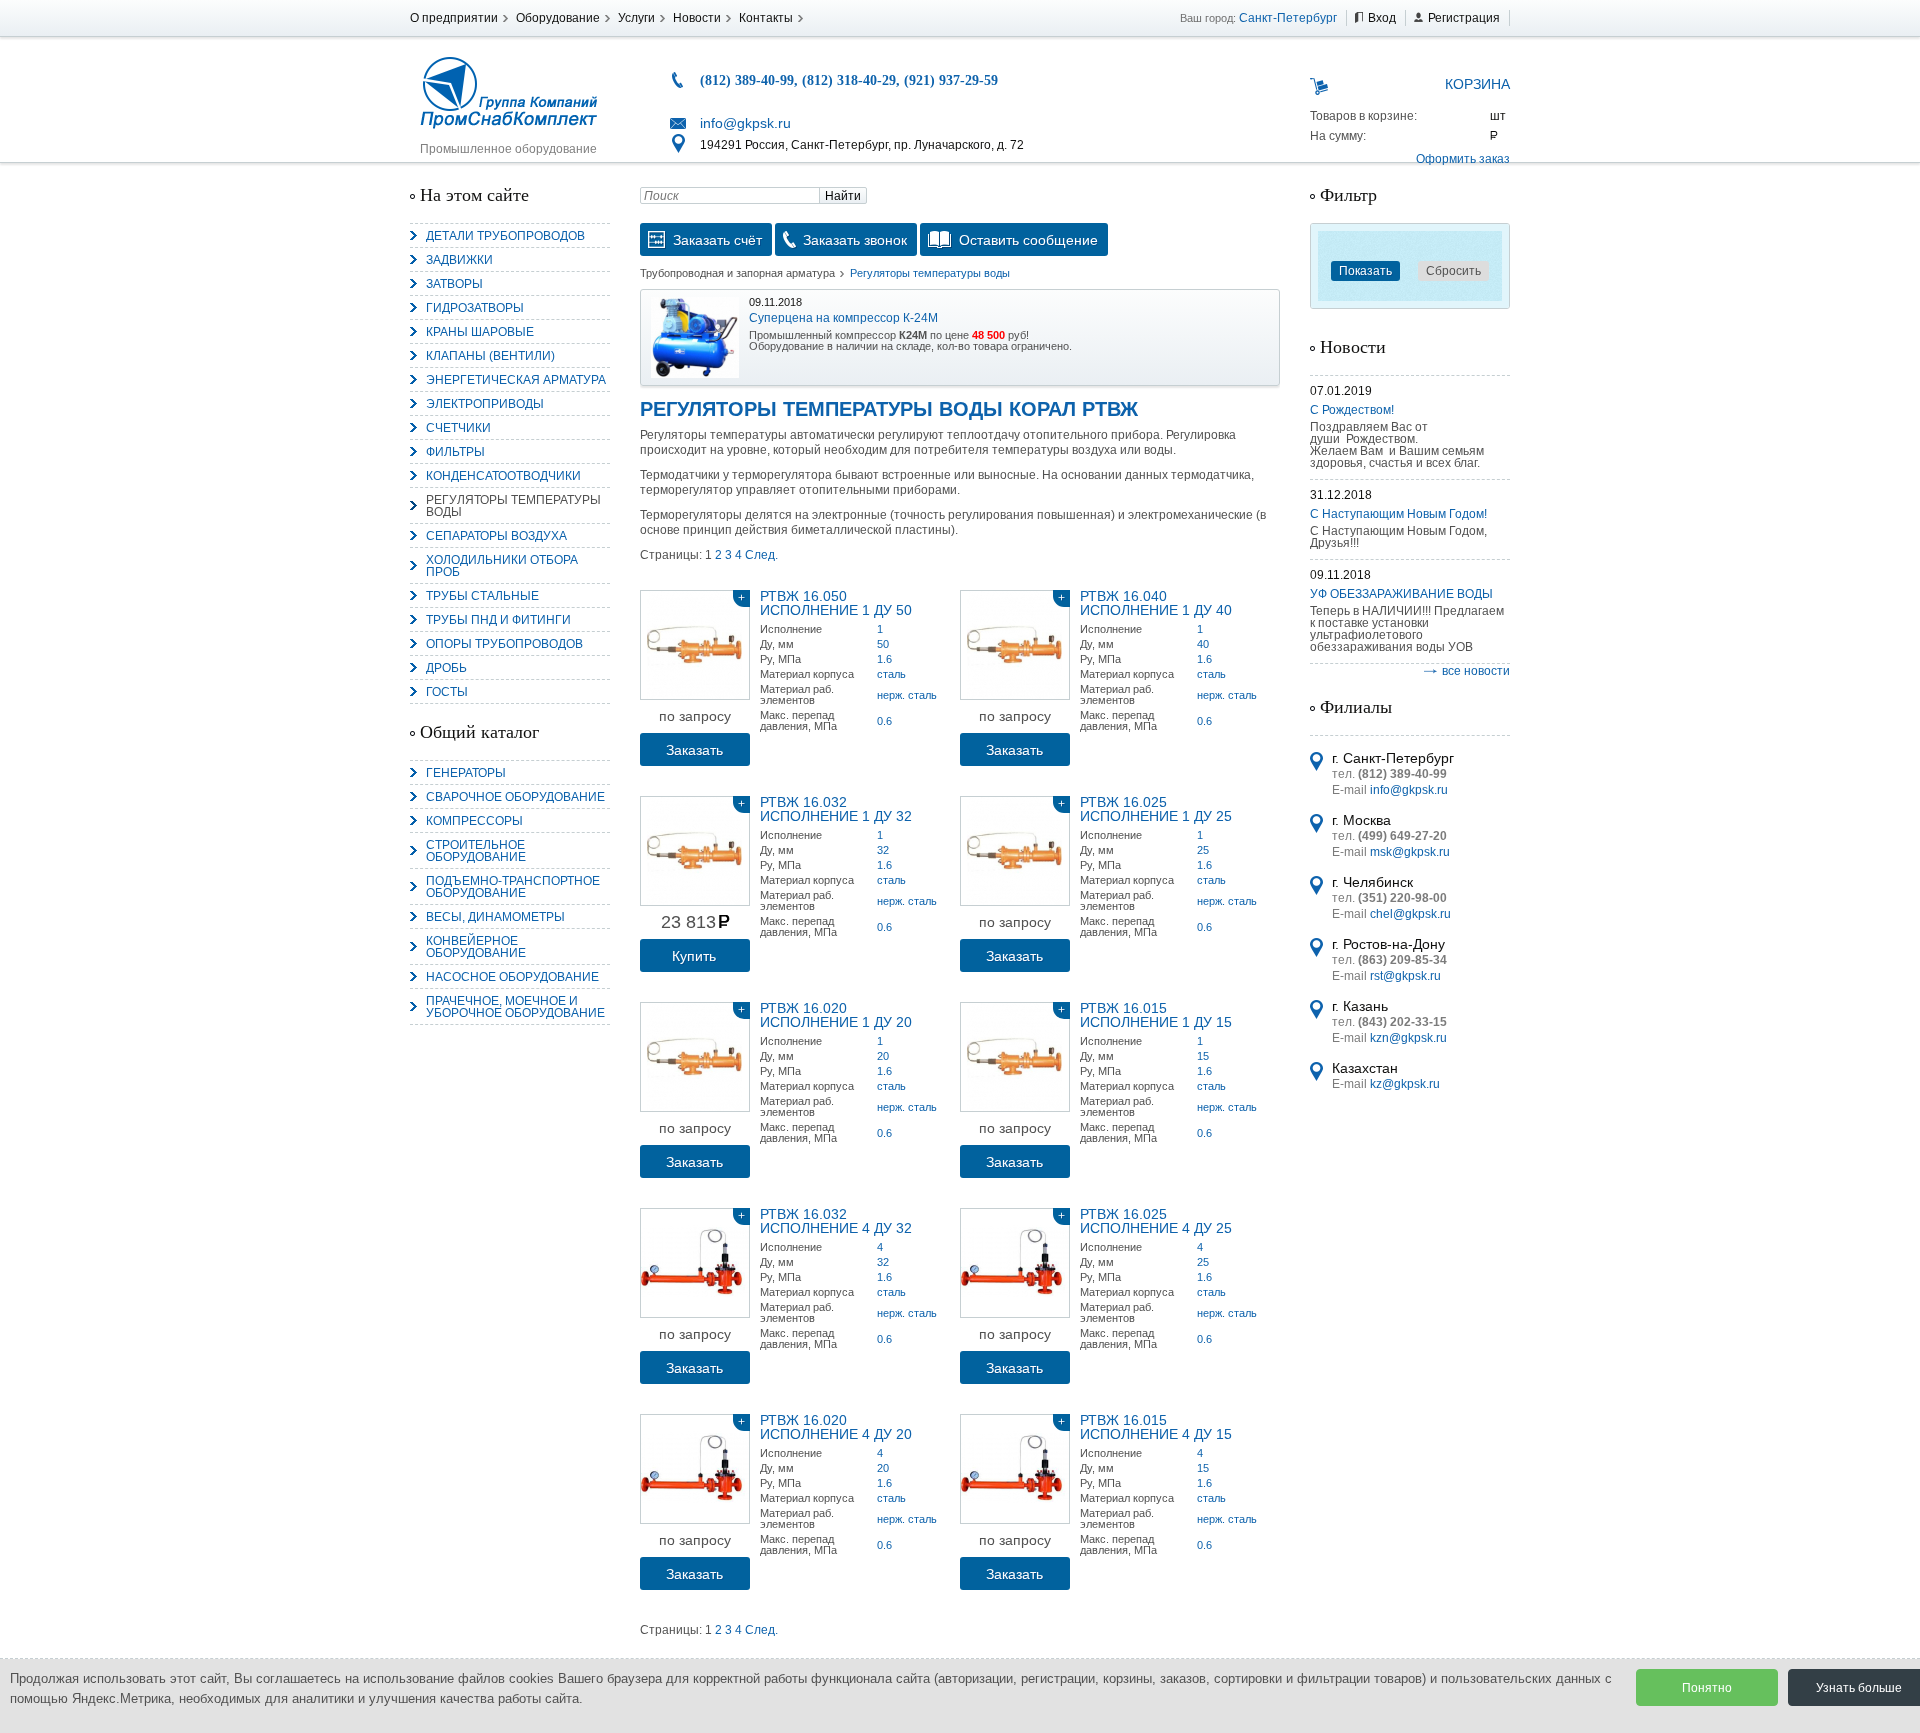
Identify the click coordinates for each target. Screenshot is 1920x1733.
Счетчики (458, 428)
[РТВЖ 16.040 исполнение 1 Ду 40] (1015, 645)
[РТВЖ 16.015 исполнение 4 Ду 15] (1015, 1469)
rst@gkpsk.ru (1405, 976)
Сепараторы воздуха (496, 536)
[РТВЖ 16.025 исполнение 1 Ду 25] (1015, 851)
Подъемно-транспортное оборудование (513, 887)
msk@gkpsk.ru (1410, 852)
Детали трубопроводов (505, 236)
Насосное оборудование (512, 977)
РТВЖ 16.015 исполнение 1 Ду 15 (1156, 1015)
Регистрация (1464, 18)
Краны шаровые (480, 332)
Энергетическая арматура (516, 380)
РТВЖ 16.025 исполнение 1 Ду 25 (1156, 809)
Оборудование (558, 18)
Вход (1382, 18)
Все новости (1476, 671)
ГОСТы (447, 692)
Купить (694, 956)
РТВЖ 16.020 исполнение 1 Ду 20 (836, 1015)
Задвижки (459, 260)
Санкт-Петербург (1288, 18)
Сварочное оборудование (515, 797)
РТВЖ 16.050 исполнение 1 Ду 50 (836, 603)
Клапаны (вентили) (490, 356)
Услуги (636, 18)
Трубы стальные (482, 596)
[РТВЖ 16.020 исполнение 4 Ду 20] (695, 1469)
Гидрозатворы (475, 308)
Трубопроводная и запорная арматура (737, 273)
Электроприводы (485, 404)
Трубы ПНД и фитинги (498, 620)
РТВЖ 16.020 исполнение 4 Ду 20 (836, 1427)
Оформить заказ (1463, 159)
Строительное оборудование (476, 851)
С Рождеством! (1352, 410)
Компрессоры (474, 821)
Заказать (694, 750)
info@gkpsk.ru (745, 123)
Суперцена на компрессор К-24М (843, 318)
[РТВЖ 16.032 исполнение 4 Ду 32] (695, 1263)
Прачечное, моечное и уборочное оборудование (515, 1007)
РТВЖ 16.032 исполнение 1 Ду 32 (836, 809)
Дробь (446, 668)
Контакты (766, 18)
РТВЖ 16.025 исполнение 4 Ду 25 (1156, 1221)
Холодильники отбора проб (502, 566)
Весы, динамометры (495, 917)
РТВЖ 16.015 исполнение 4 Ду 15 (1156, 1427)
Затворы (454, 284)
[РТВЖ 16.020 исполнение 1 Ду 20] (695, 1057)
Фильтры (455, 452)
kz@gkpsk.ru (1405, 1084)
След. (761, 555)
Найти (843, 196)
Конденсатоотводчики (503, 476)
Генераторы (466, 773)
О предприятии (454, 18)
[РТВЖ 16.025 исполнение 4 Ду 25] (1015, 1263)
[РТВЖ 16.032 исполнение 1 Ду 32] (695, 851)
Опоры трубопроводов (504, 644)
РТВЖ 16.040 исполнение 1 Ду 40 (1156, 603)
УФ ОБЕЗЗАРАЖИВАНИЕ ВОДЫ (1401, 594)
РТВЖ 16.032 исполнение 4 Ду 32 (836, 1221)
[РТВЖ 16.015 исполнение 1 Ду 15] (1015, 1057)
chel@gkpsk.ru (1410, 914)
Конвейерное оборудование (476, 947)
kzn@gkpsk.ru (1408, 1038)
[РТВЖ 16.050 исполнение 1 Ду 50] (695, 645)
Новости (697, 18)
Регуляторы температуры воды (513, 506)
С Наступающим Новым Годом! (1398, 514)
